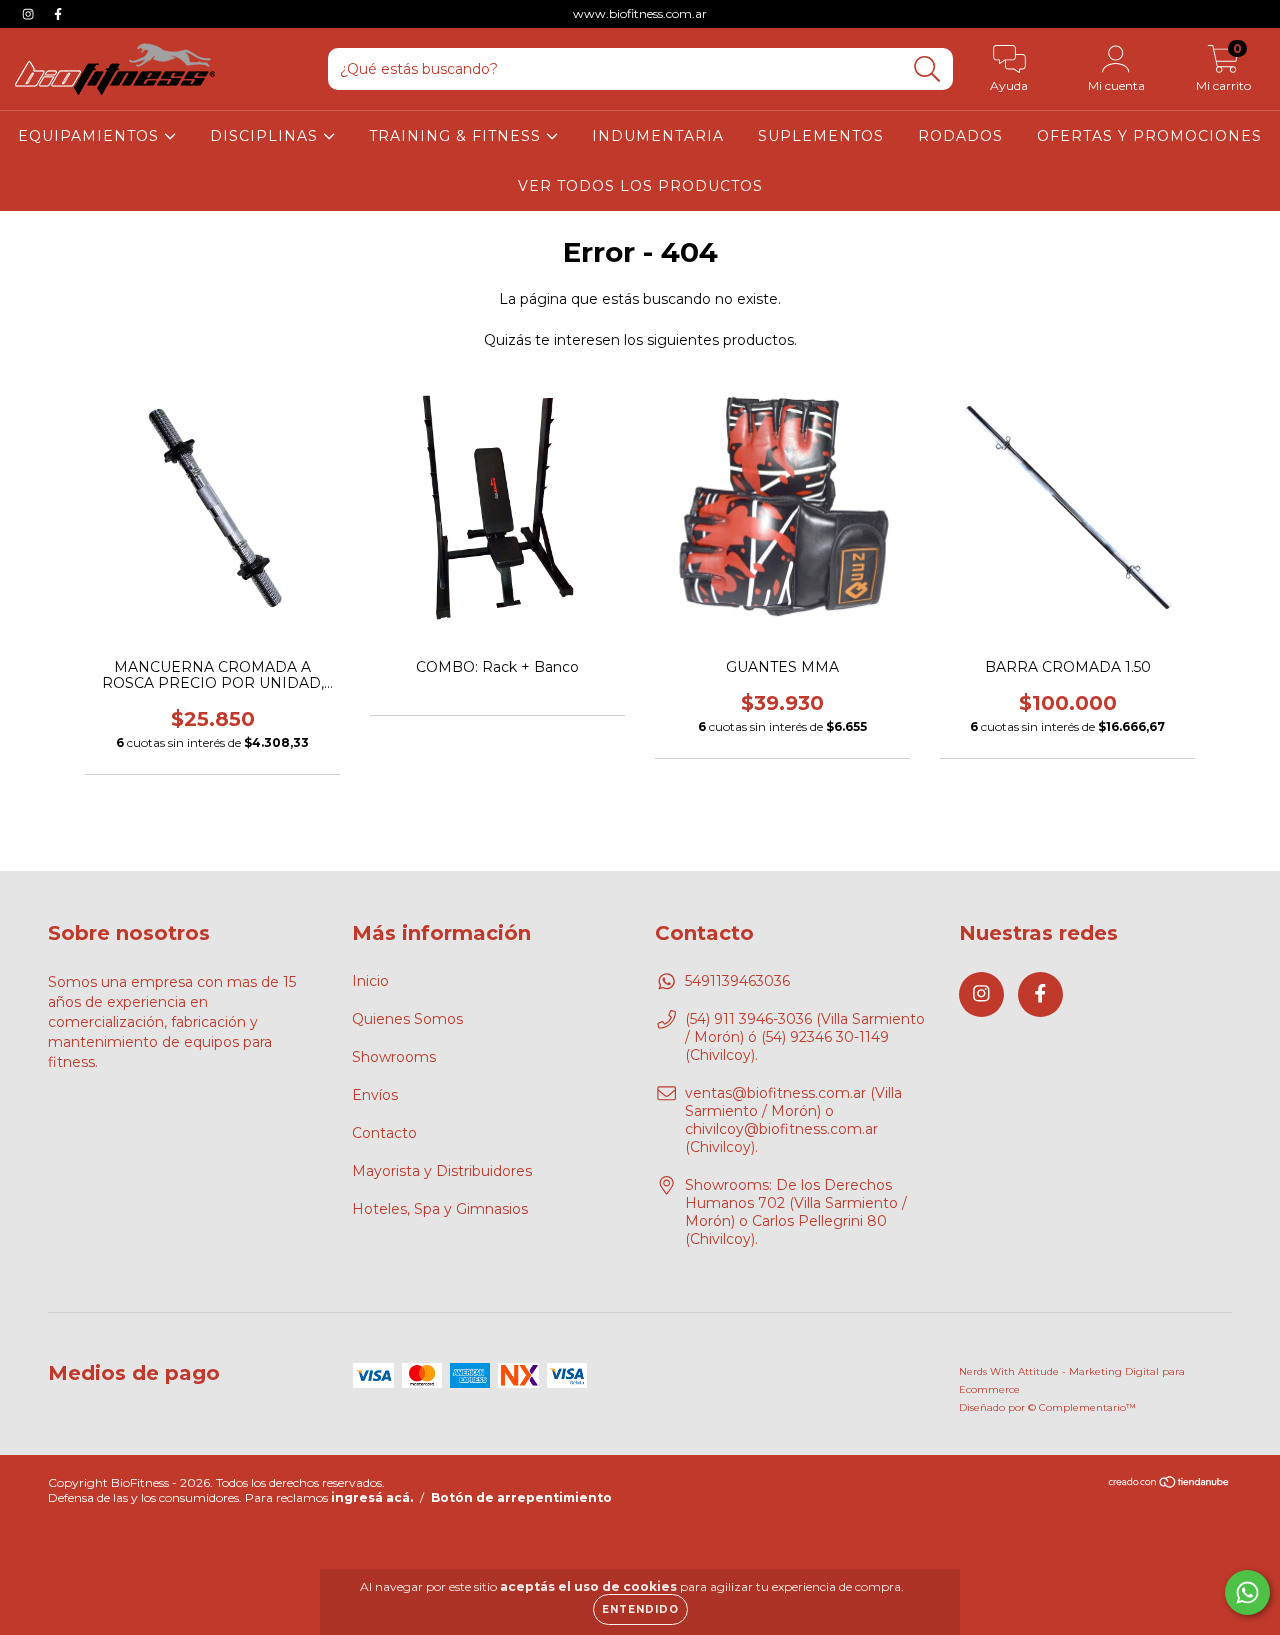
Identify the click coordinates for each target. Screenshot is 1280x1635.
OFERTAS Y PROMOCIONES (1149, 136)
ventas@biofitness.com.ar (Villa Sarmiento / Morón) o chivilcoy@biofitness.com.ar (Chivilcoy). (793, 1120)
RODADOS (960, 136)
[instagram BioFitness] (30, 14)
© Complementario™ (1082, 1407)
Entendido (640, 1609)
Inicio (370, 981)
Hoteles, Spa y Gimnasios (440, 1209)
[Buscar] (927, 69)
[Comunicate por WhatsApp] (1247, 1592)
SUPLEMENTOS (821, 136)
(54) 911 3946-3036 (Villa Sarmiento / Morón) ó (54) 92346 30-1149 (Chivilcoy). (805, 1037)
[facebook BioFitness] (58, 14)
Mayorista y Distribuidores (442, 1171)
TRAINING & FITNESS (457, 136)
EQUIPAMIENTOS (91, 136)
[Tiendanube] (1169, 1484)
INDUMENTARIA (658, 136)
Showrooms (394, 1057)
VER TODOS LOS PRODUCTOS (640, 186)
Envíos (375, 1095)
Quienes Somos (407, 1019)
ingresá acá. (372, 1497)
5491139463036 (737, 981)
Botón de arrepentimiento (521, 1497)
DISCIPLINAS (266, 136)
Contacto (384, 1133)
